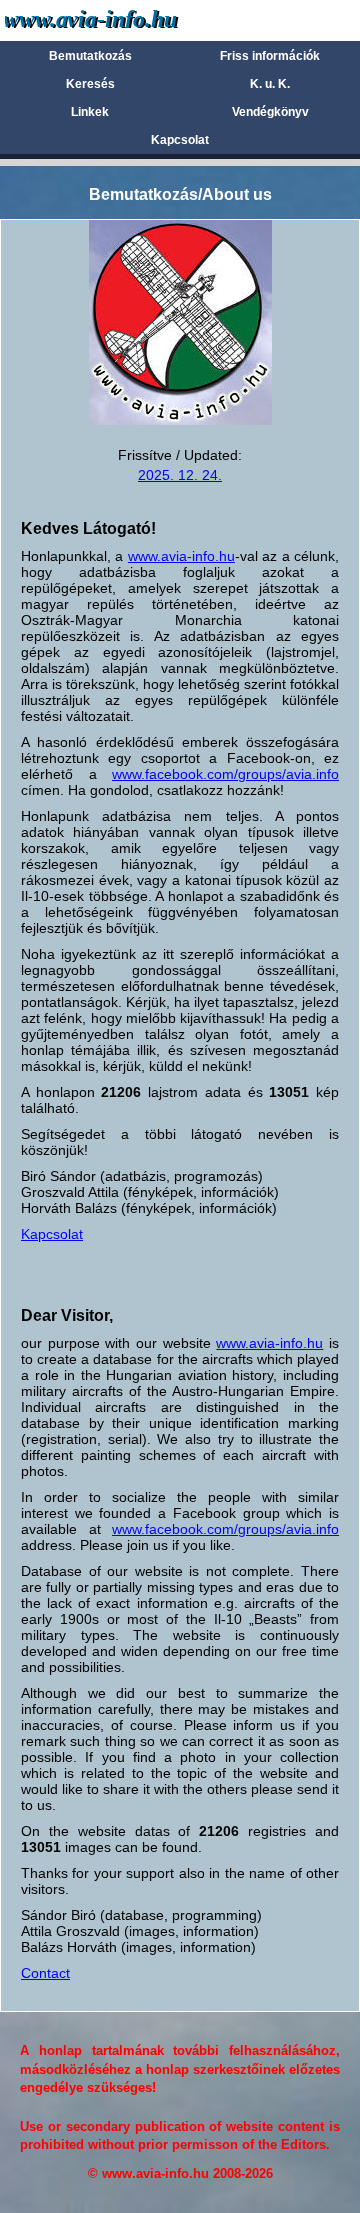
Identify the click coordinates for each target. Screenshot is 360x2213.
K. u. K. (270, 84)
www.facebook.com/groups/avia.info (225, 774)
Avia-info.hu (126, 19)
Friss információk (270, 56)
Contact (45, 1973)
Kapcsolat (180, 140)
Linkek (90, 112)
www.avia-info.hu (181, 556)
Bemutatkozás (90, 56)
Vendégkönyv (270, 112)
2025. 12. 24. (180, 475)
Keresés (90, 84)
